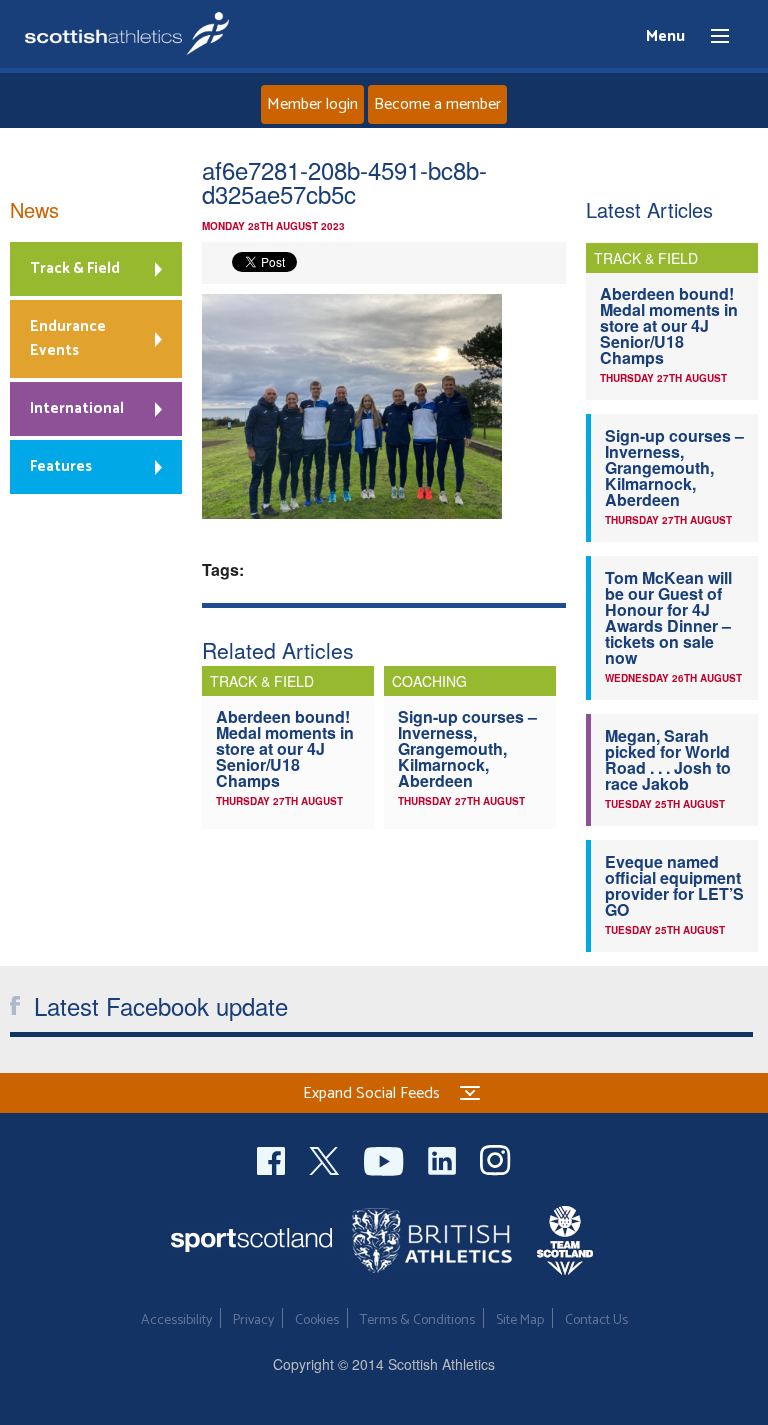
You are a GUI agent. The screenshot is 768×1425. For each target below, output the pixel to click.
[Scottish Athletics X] (326, 1158)
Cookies (317, 1320)
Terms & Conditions (417, 1320)
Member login (312, 104)
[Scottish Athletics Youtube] (386, 1158)
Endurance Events (68, 338)
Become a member (437, 104)
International (77, 408)
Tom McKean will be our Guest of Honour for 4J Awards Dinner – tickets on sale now (668, 617)
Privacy (253, 1320)
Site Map (520, 1320)
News (34, 209)
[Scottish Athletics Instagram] (495, 1158)
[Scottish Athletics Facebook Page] (273, 1158)
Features (61, 466)
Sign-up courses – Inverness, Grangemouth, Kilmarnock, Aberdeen (467, 748)
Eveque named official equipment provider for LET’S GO (674, 885)
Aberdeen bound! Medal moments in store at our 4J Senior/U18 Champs (285, 748)
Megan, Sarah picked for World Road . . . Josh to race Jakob (668, 759)
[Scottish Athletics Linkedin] (444, 1158)
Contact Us (596, 1320)
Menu (711, 37)
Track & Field (75, 268)
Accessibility (176, 1320)
